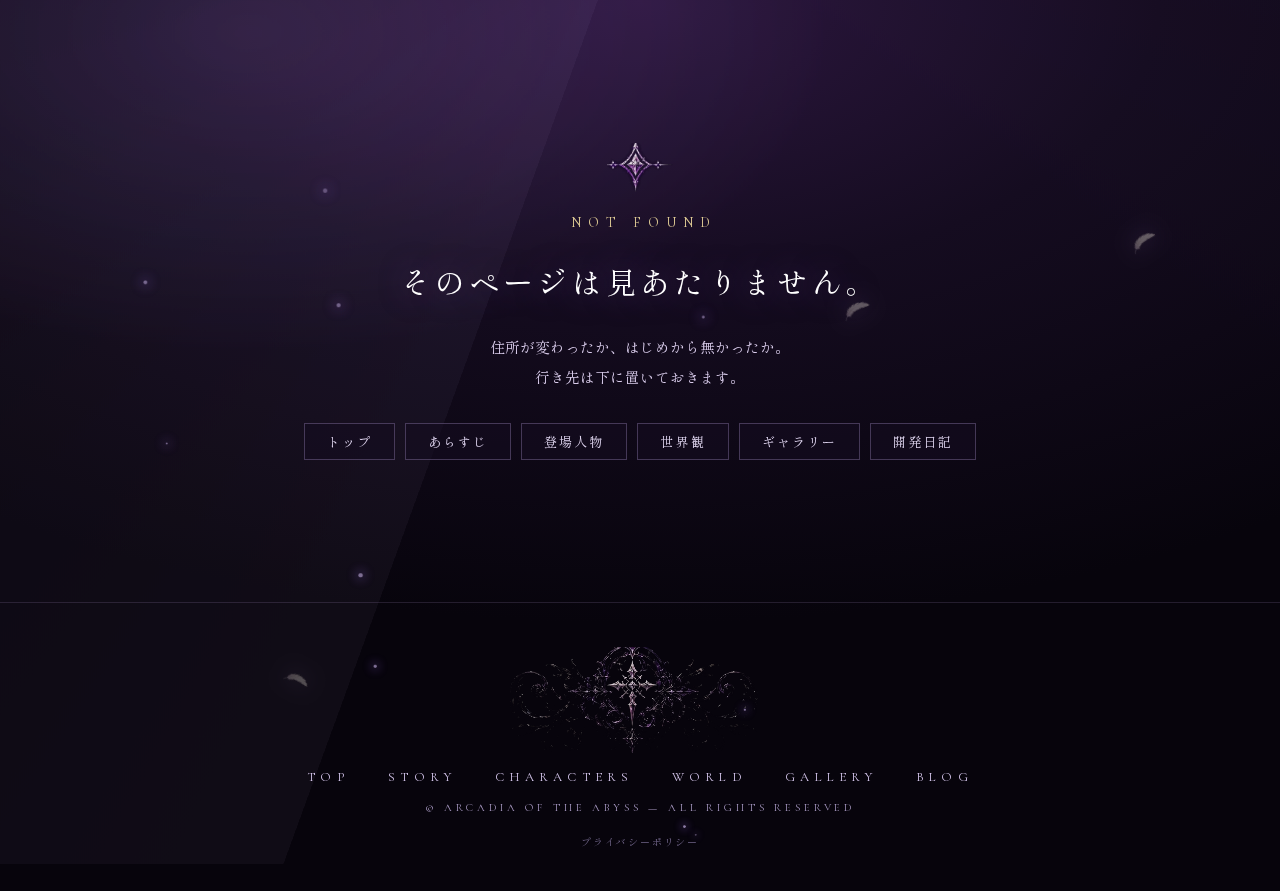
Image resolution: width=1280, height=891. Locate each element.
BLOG (944, 777)
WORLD (709, 777)
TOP (328, 777)
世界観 (682, 441)
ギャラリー (799, 441)
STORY (422, 777)
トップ (349, 441)
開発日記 (923, 441)
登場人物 (574, 441)
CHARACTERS (564, 777)
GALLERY (831, 777)
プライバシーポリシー (640, 841)
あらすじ (458, 441)
